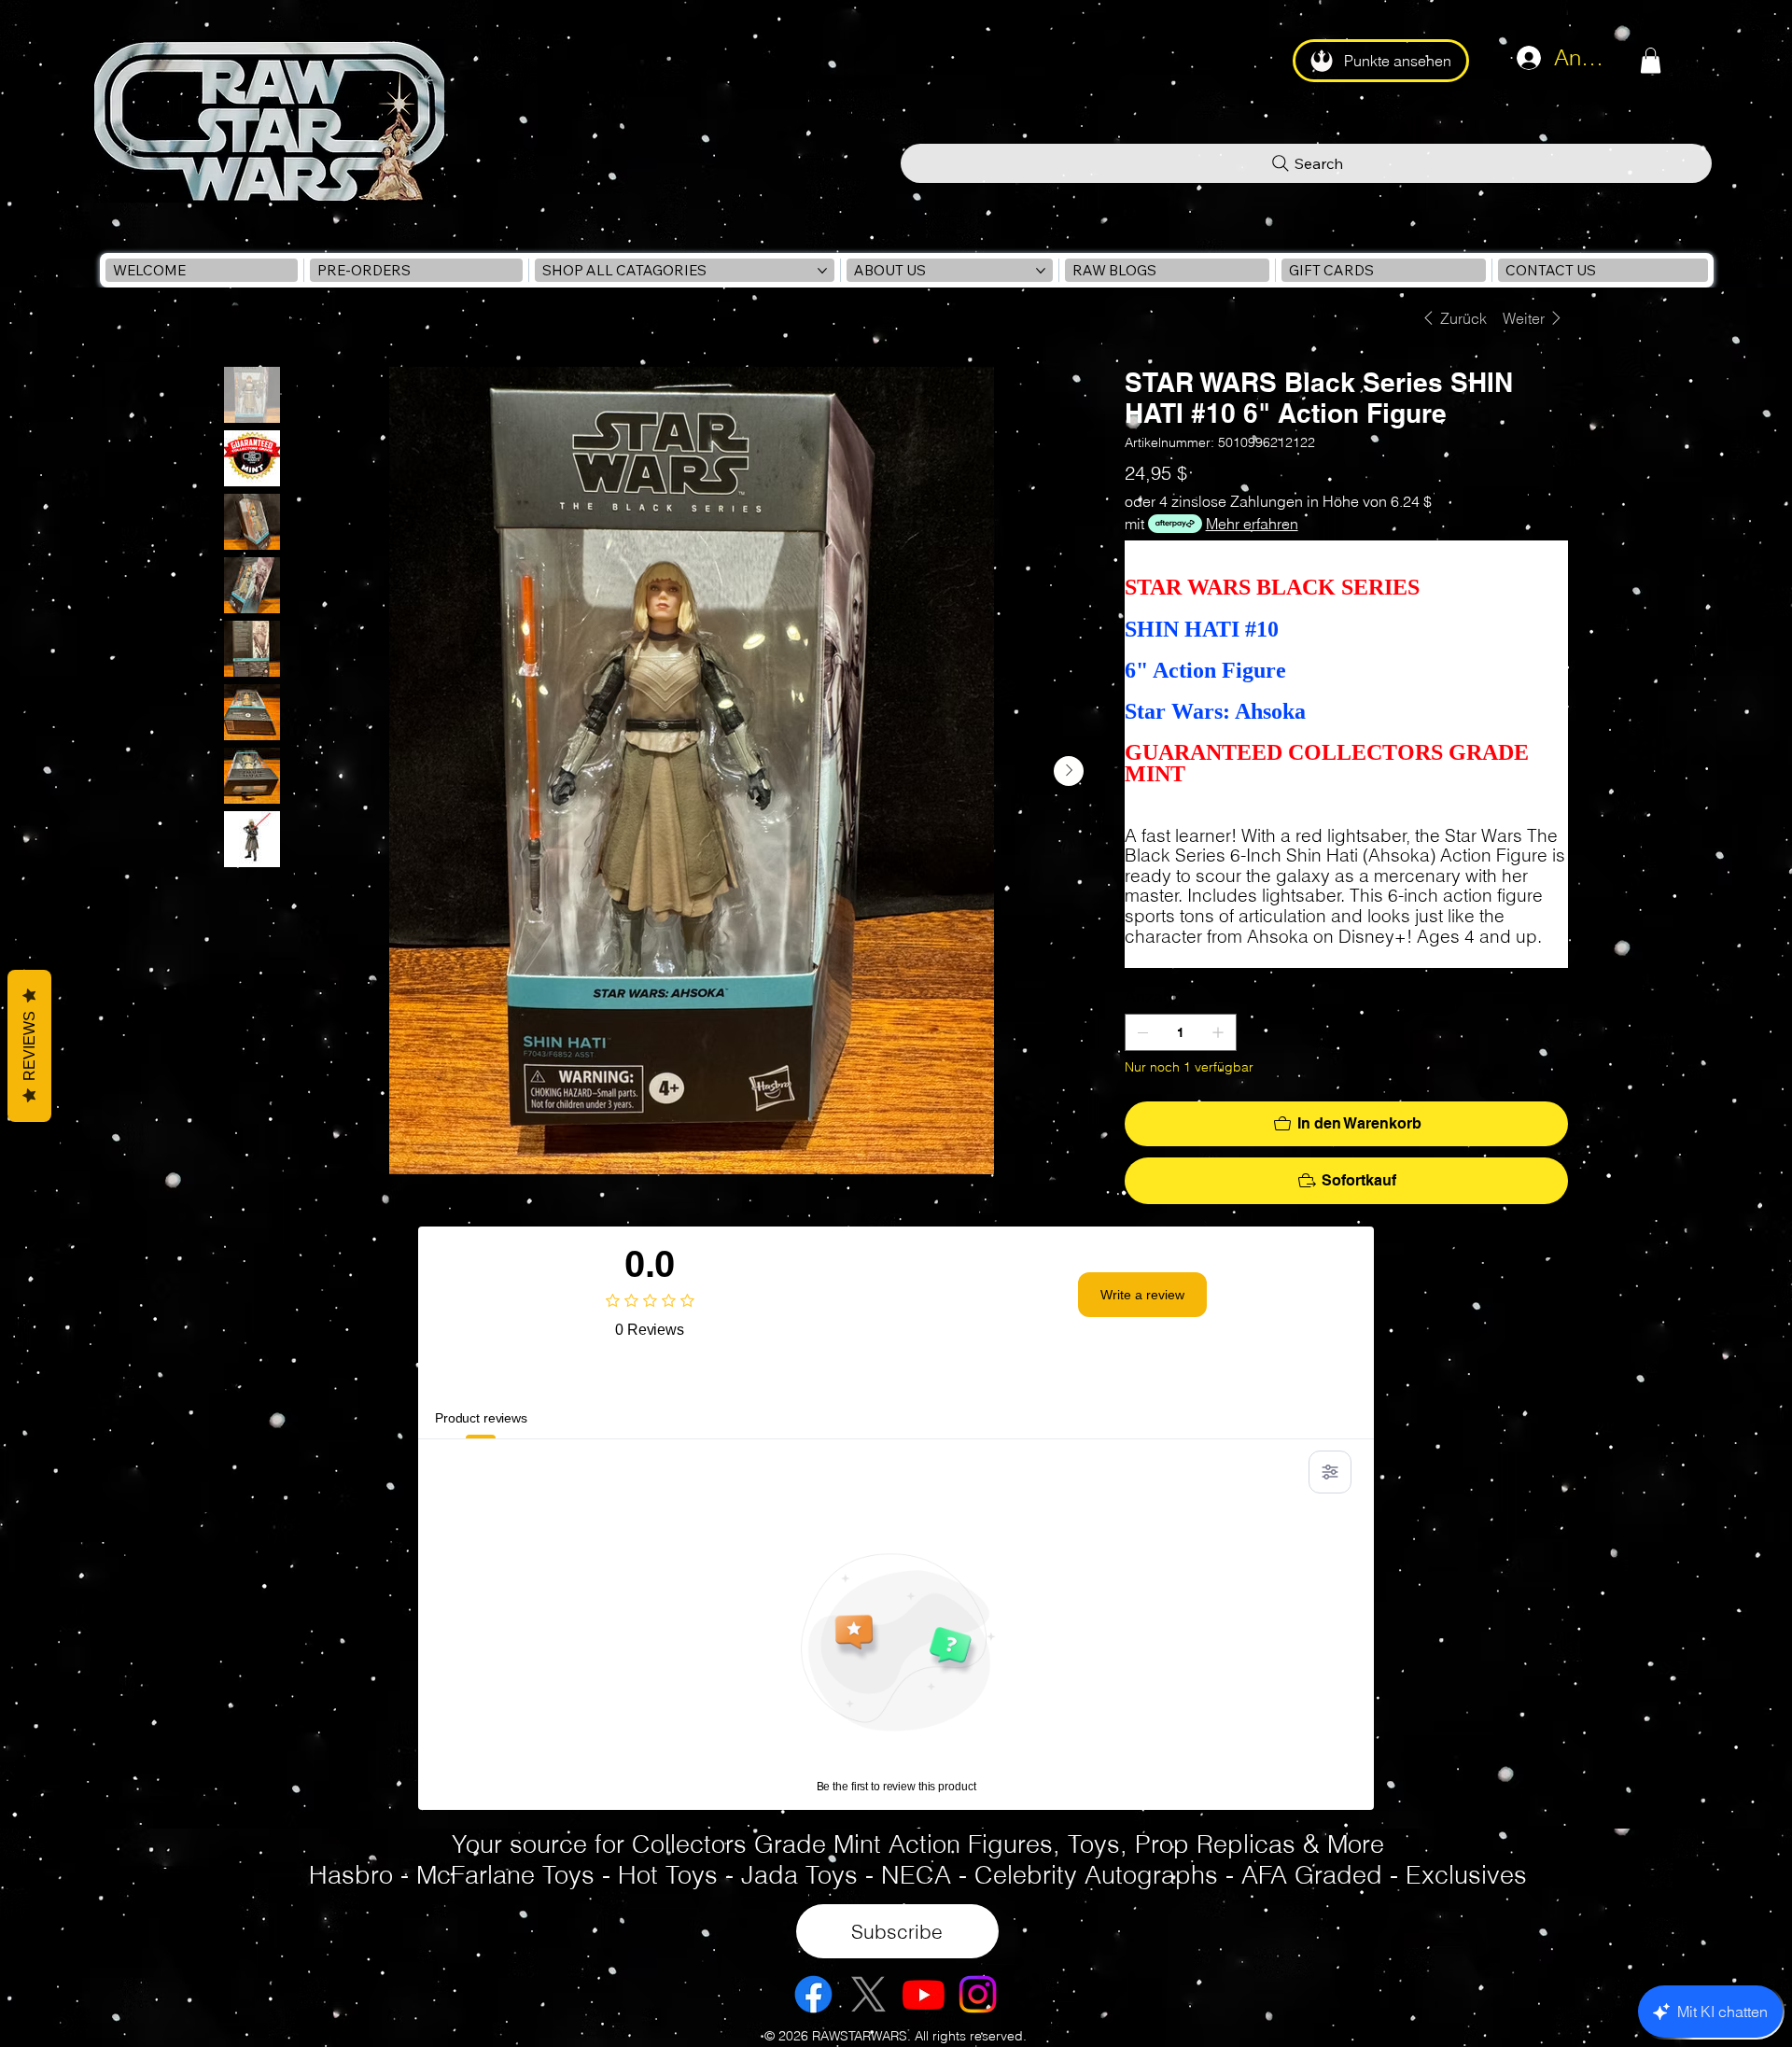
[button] (1651, 60)
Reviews (29, 1046)
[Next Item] (1069, 771)
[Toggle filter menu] (1330, 1472)
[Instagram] (978, 1994)
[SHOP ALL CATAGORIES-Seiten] (822, 271)
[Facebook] (813, 1994)
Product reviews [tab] (481, 1418)
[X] (868, 1994)
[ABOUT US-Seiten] (1041, 271)
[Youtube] (924, 1994)
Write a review (1142, 1295)
